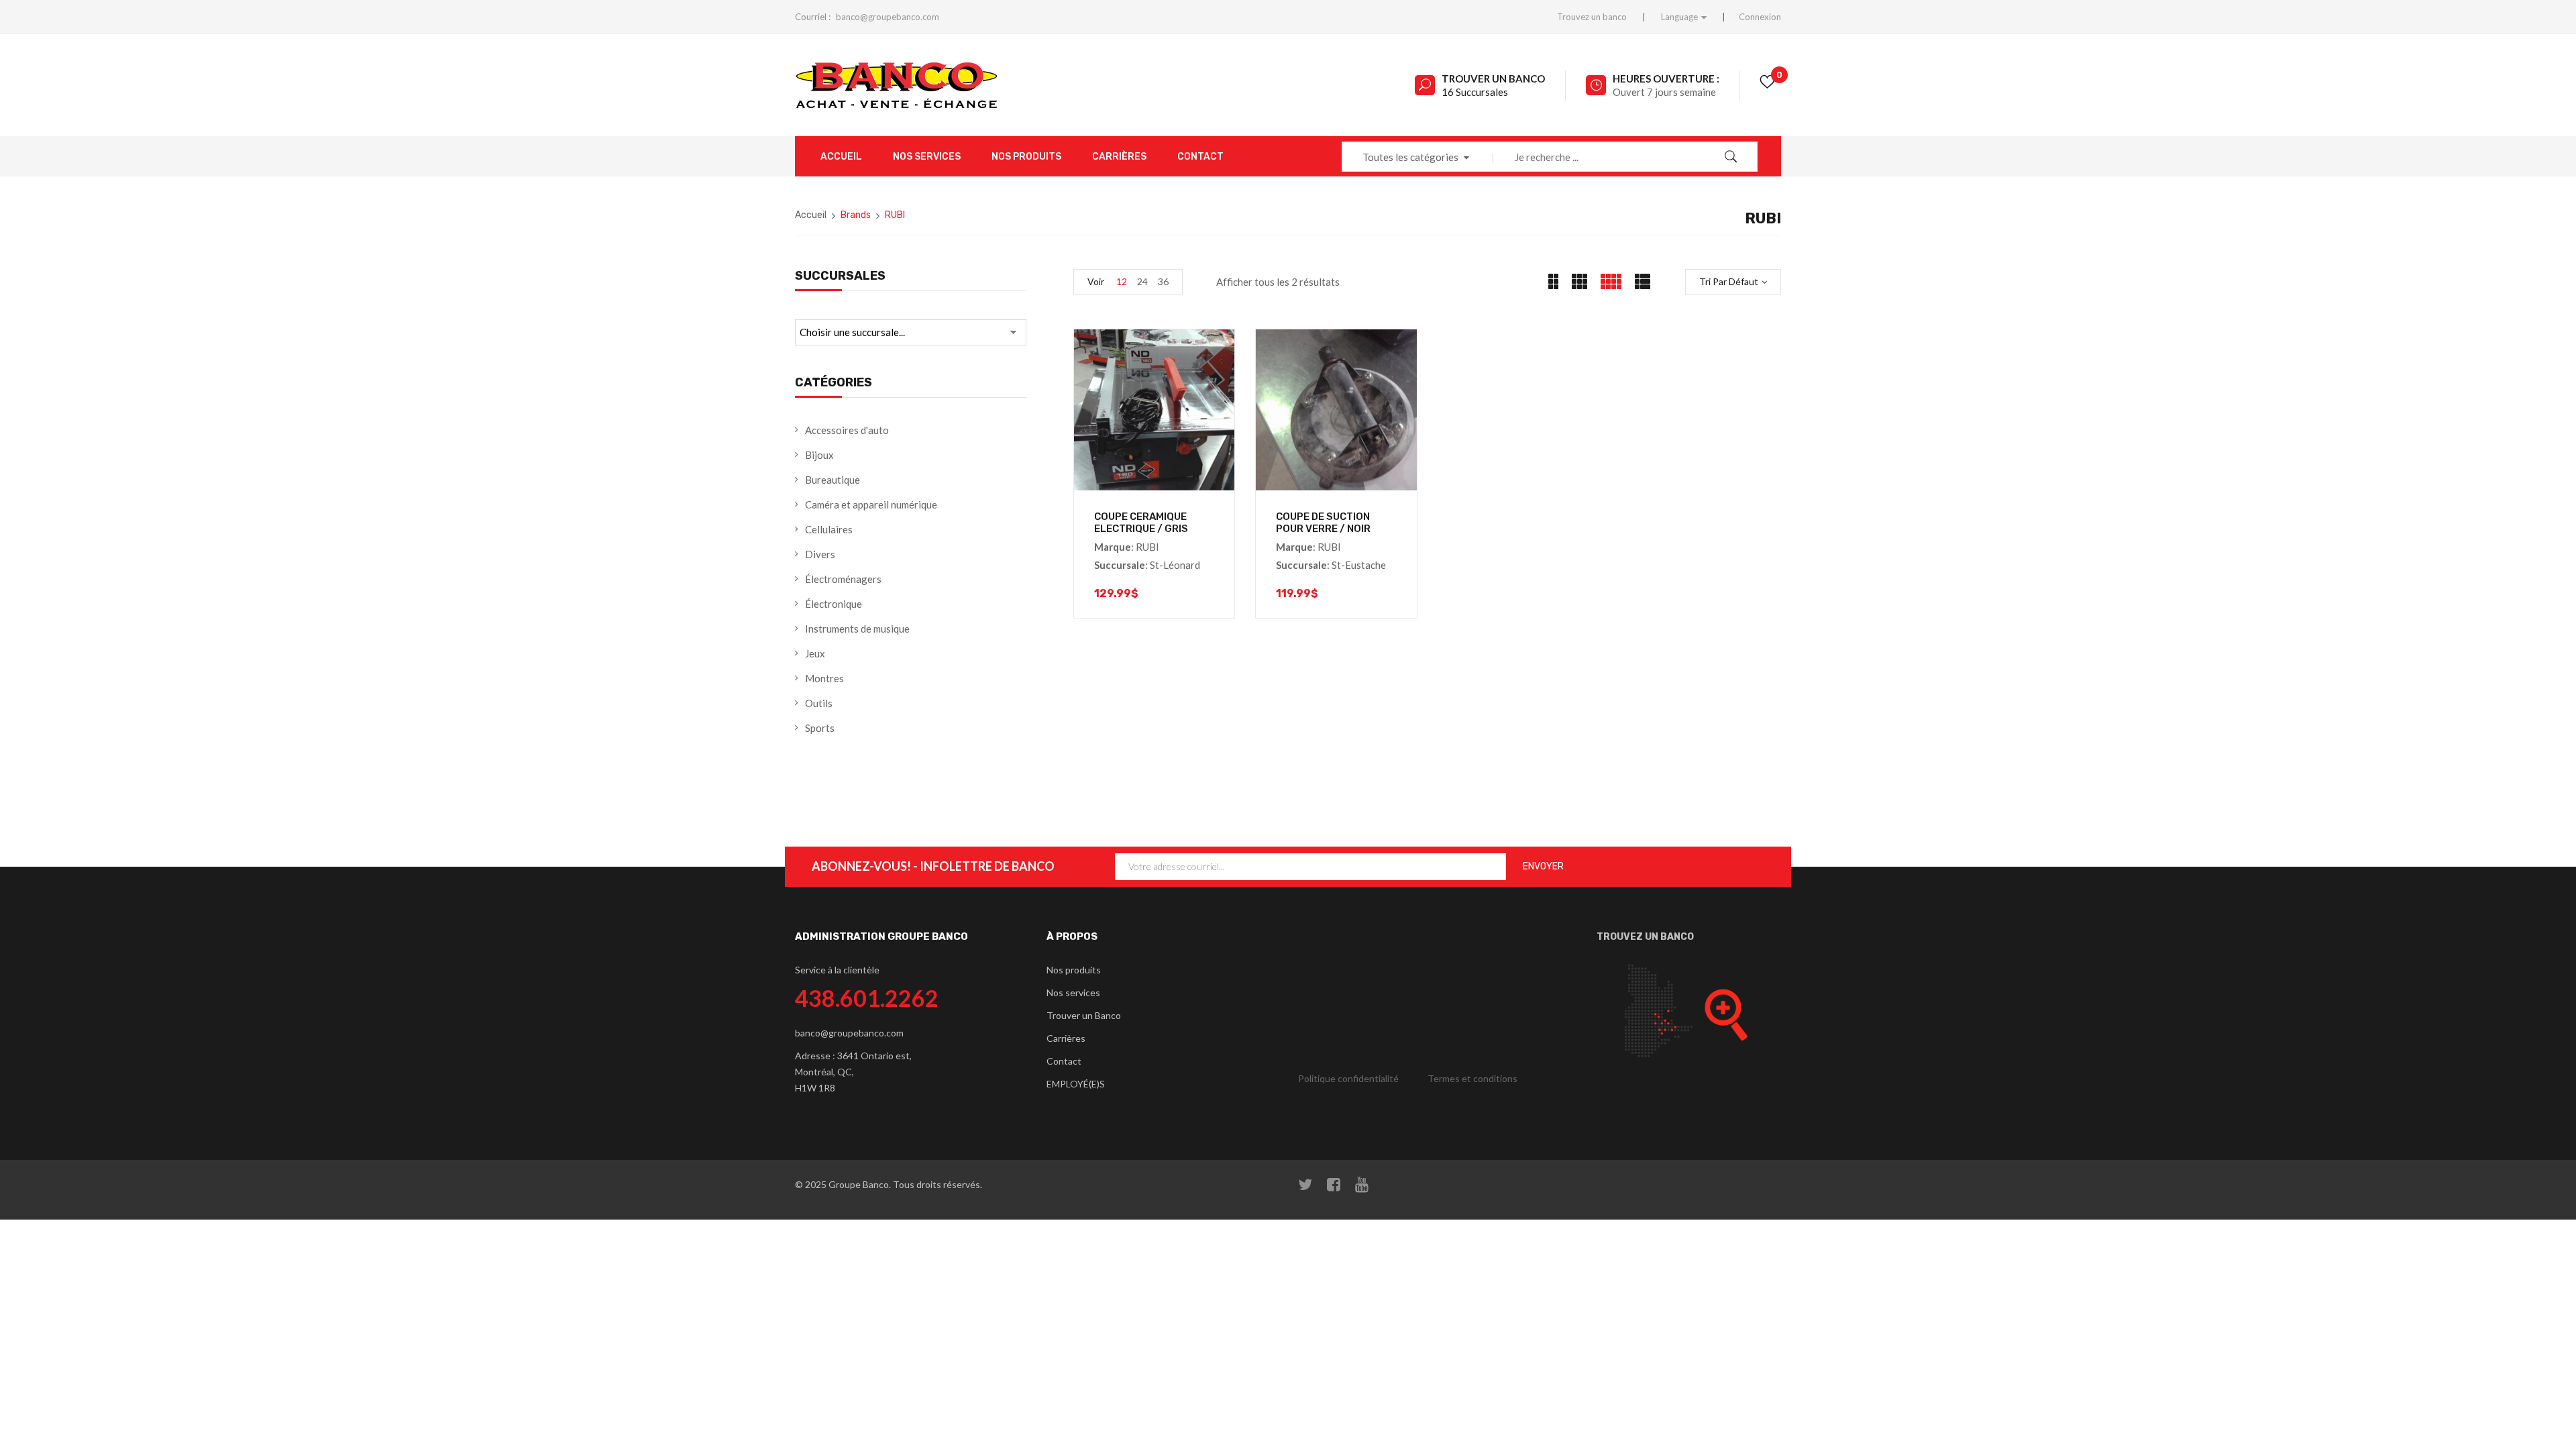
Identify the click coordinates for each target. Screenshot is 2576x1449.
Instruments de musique (857, 629)
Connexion (1760, 17)
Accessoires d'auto (847, 430)
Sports (820, 728)
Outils (819, 703)
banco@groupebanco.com (888, 17)
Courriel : (813, 17)
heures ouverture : (1666, 78)
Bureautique (833, 480)
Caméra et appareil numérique (871, 504)
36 (1163, 281)
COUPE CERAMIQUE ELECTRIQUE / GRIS (1141, 523)
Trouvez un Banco (1645, 937)
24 (1142, 281)
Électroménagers (843, 579)
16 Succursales (1475, 92)
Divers (820, 554)
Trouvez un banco (1592, 17)
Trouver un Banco (1493, 78)
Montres (824, 678)
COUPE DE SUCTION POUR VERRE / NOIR (1323, 523)
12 (1122, 281)
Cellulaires (829, 529)
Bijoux (819, 455)
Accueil (811, 215)
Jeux (815, 653)
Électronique (834, 604)
